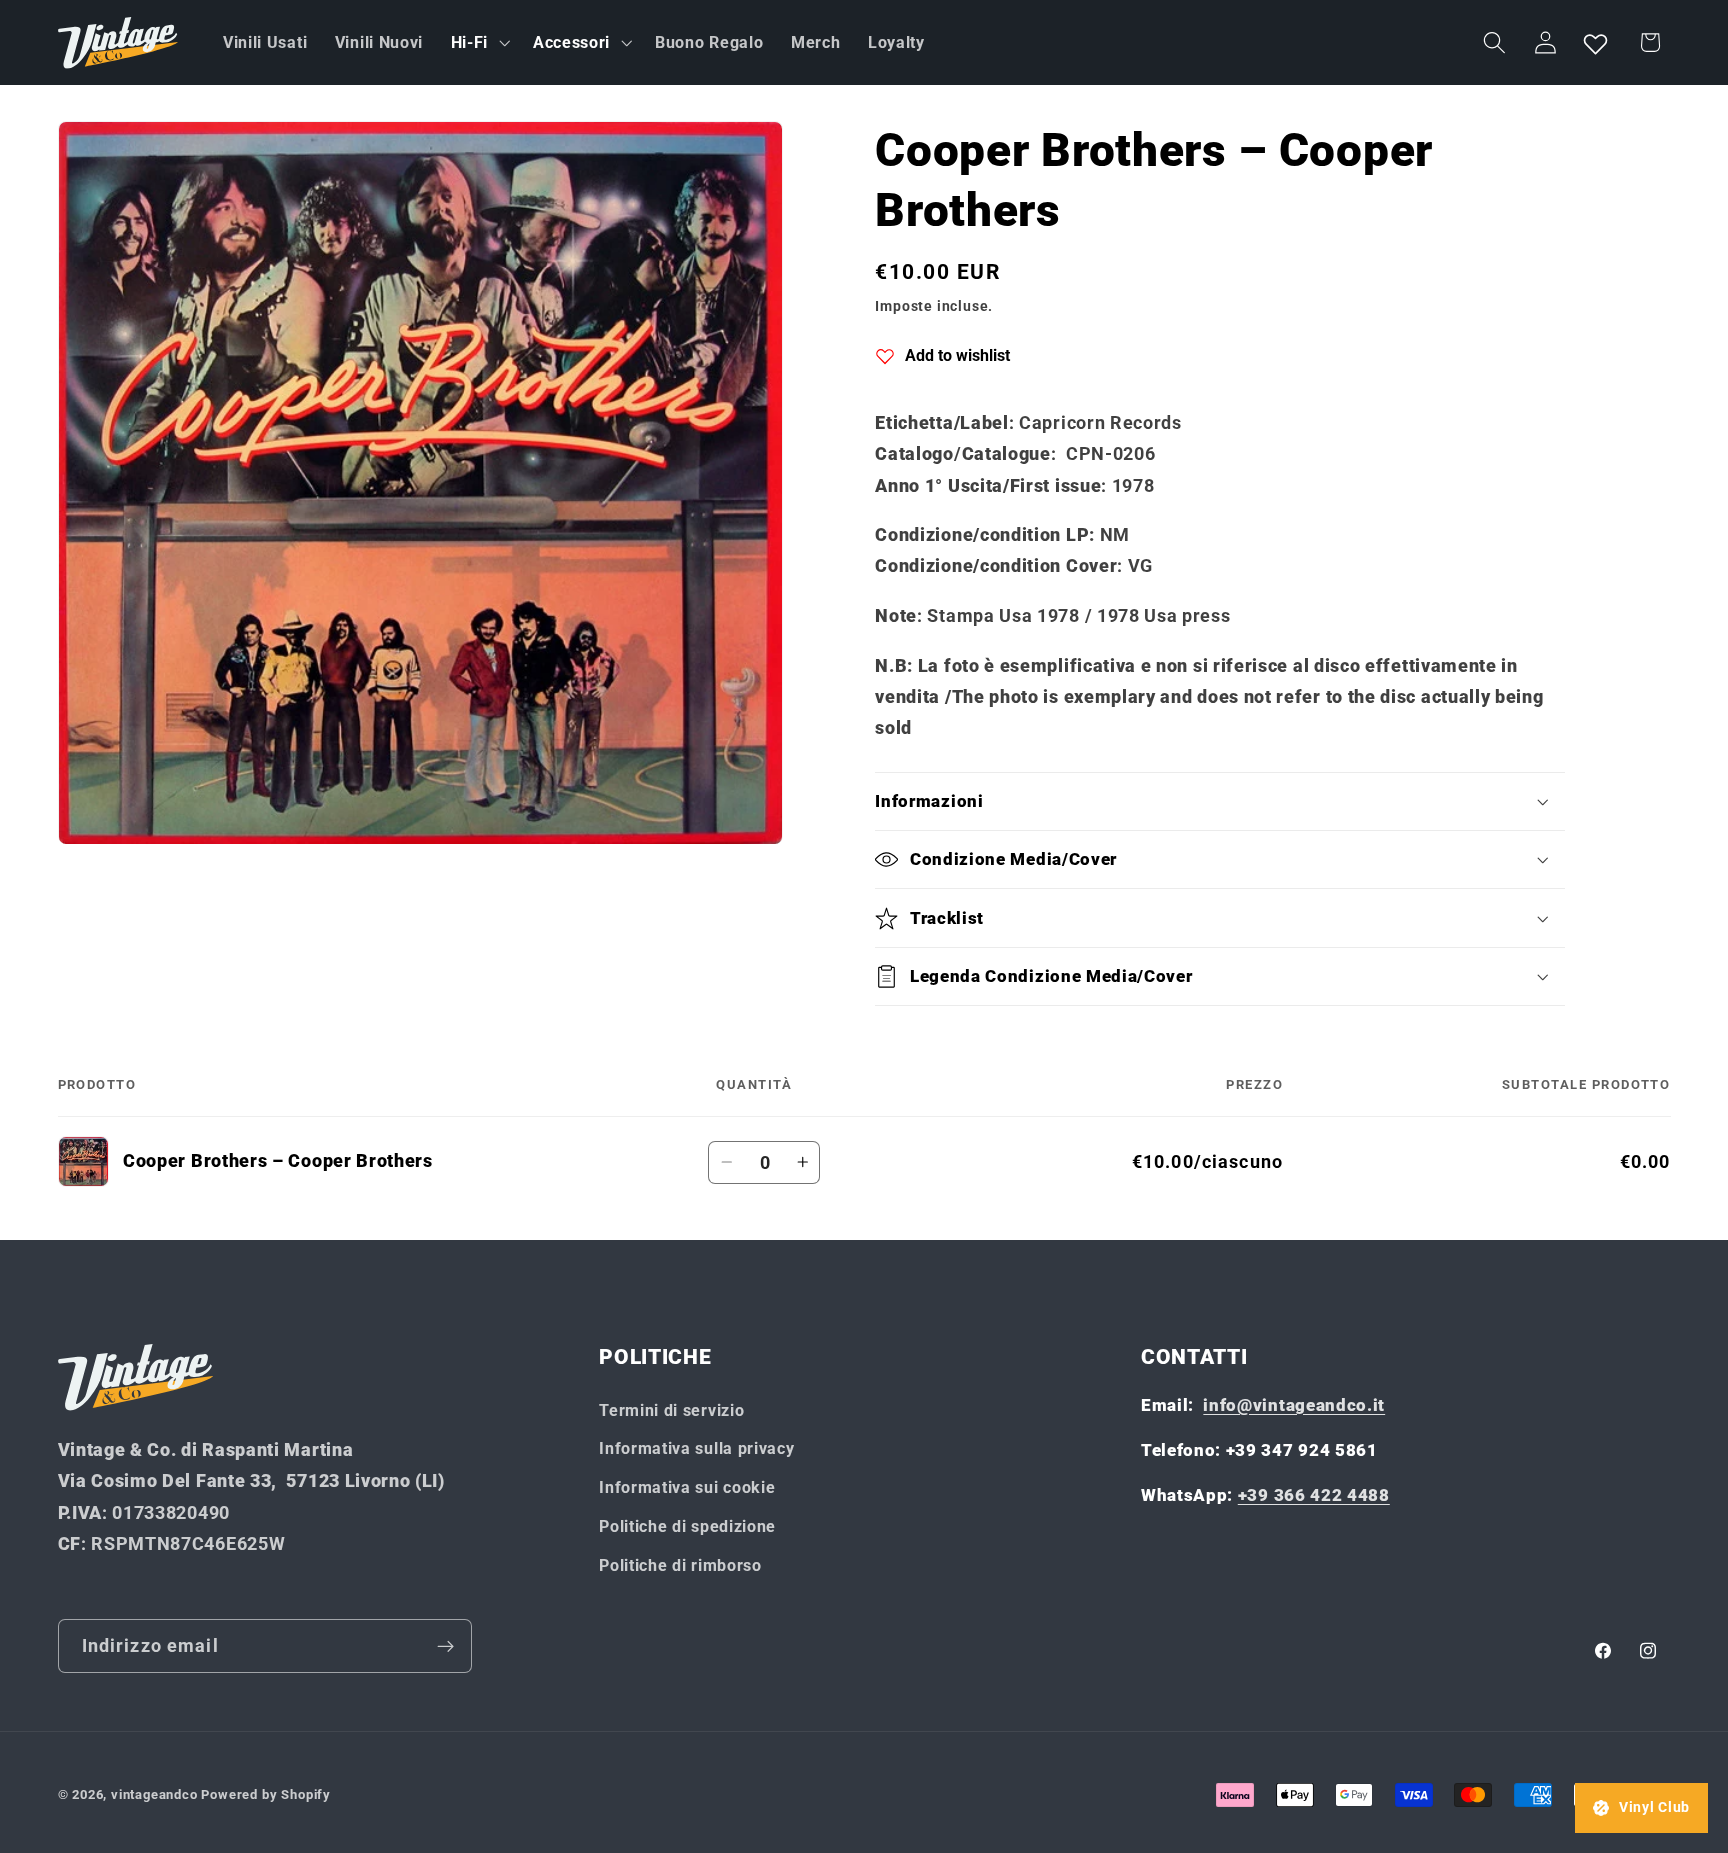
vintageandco (154, 1794)
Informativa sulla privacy (696, 1448)
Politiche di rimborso (680, 1565)
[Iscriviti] (445, 1646)
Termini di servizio (671, 1410)
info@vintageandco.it (1294, 1405)
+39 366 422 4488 (1314, 1495)
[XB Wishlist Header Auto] (1596, 43)
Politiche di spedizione (687, 1526)
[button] (478, 43)
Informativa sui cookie (687, 1487)
